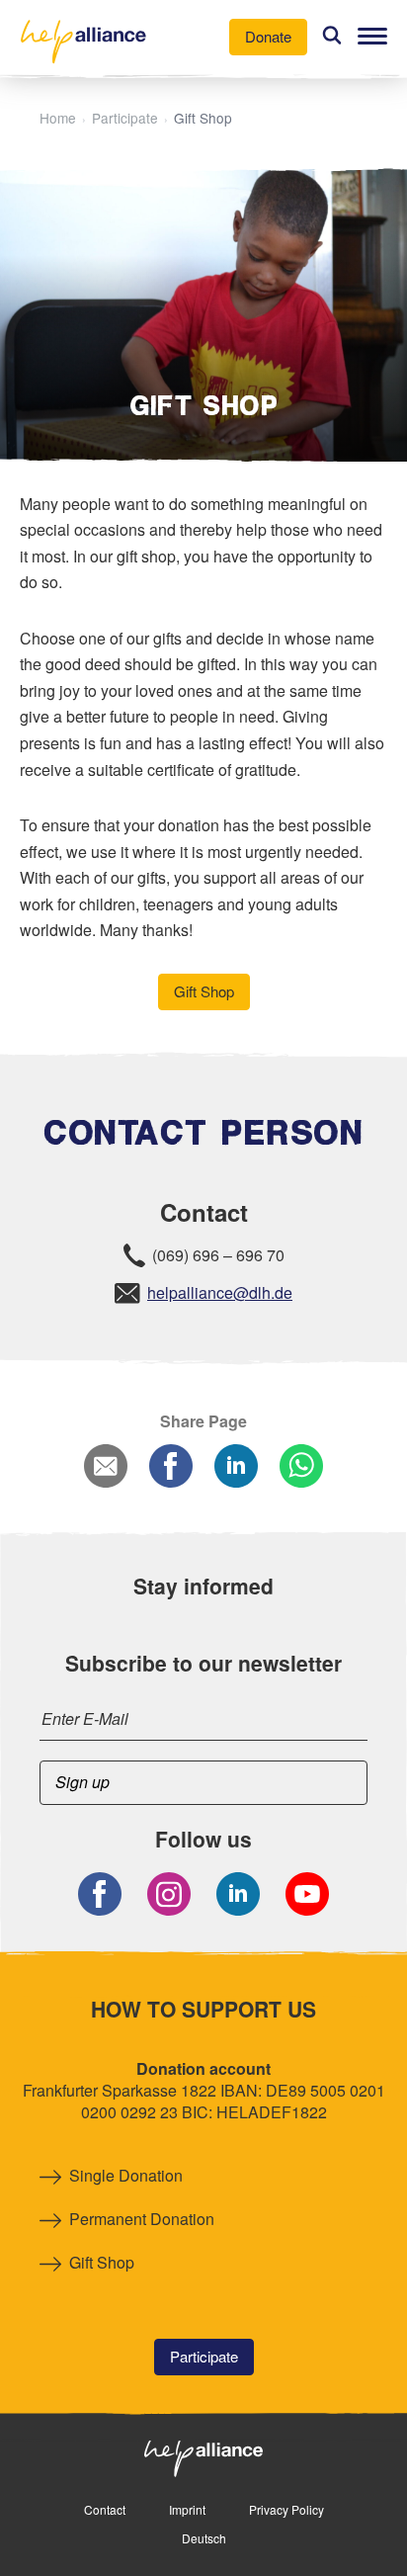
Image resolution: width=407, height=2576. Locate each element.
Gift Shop (204, 991)
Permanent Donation (142, 2219)
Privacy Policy (286, 2509)
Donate (268, 36)
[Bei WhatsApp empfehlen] (301, 1468)
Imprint (187, 2509)
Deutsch (204, 2538)
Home (58, 118)
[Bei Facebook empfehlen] (171, 1468)
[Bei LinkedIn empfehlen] (236, 1468)
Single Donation (126, 2176)
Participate (125, 118)
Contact (105, 2509)
